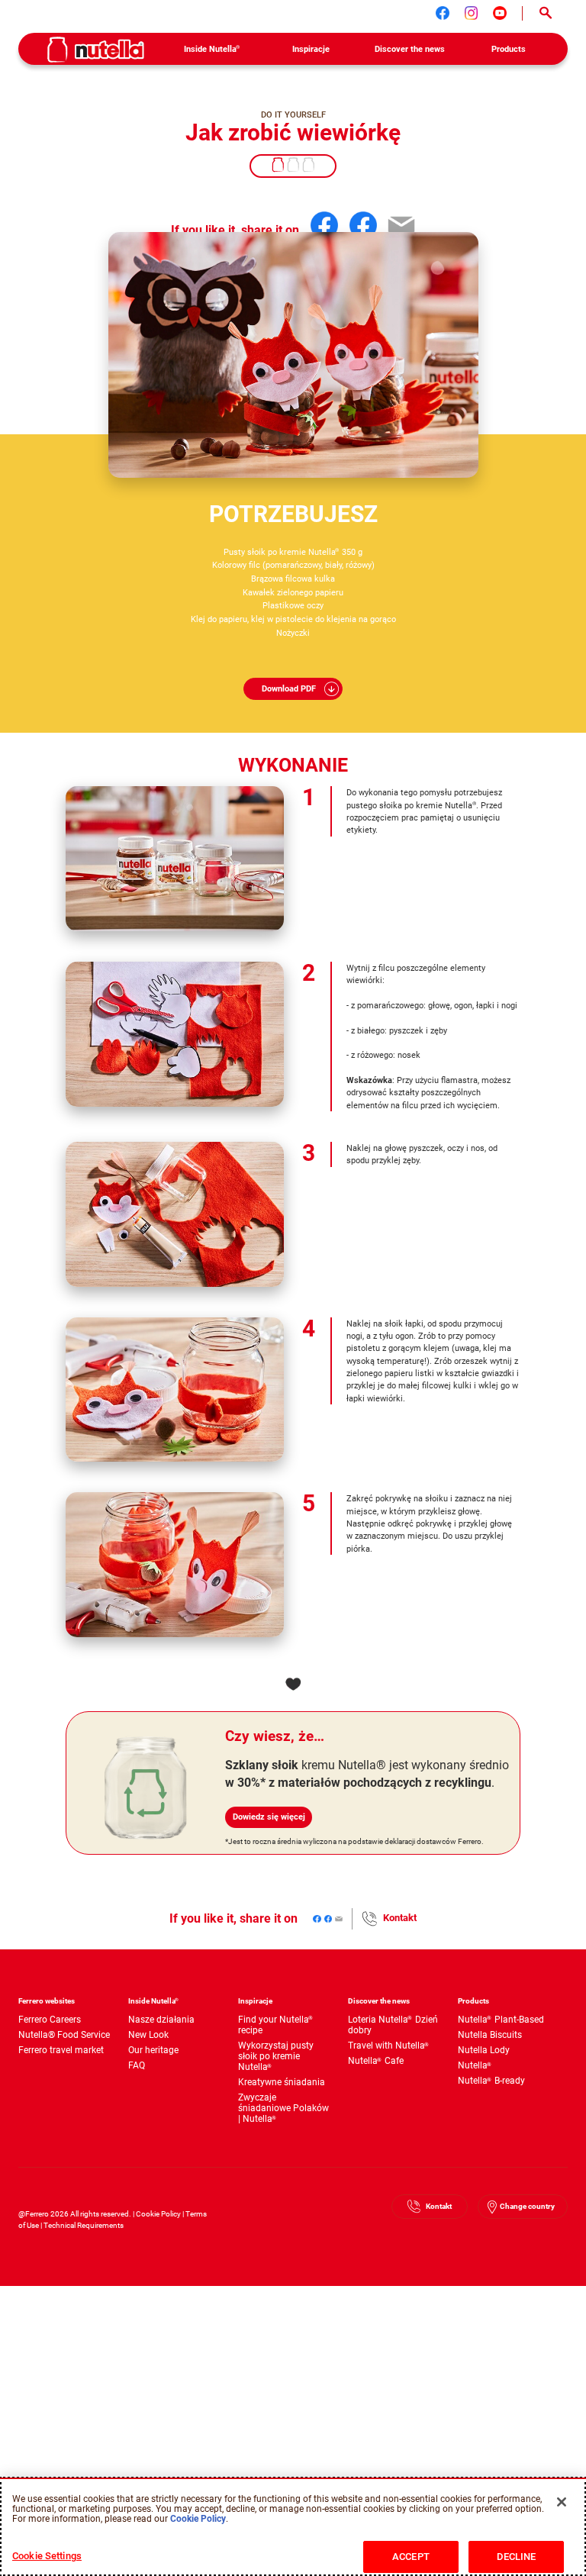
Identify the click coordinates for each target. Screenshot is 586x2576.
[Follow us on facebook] (443, 13)
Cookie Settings (47, 2556)
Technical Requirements (84, 2225)
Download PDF (289, 688)
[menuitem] (212, 49)
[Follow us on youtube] (500, 13)
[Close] (562, 2502)
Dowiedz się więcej (269, 1817)
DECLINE (517, 2557)
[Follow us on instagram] (472, 13)
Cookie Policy (158, 2214)
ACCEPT (411, 2557)
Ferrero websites (47, 2001)
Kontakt (400, 1918)
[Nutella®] (96, 50)
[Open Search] (545, 13)
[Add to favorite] (293, 1684)
